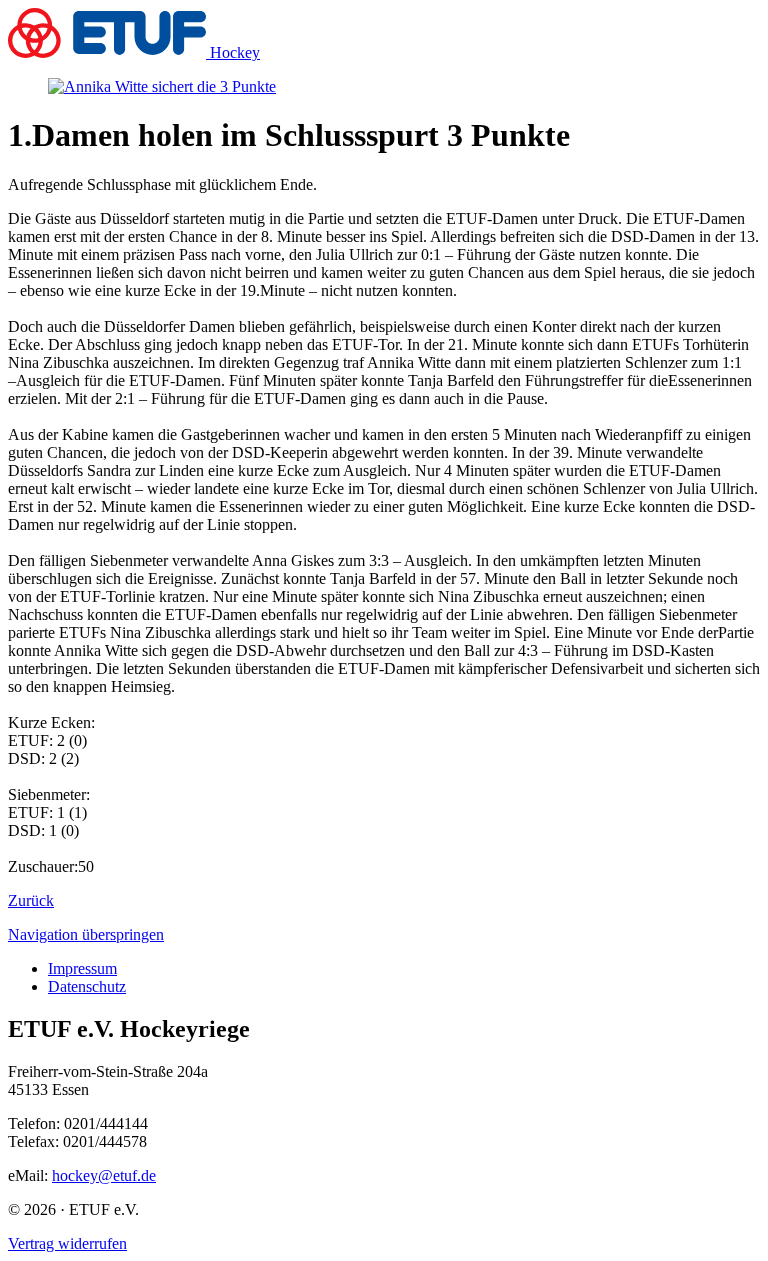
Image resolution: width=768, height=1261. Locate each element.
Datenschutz (87, 986)
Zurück (31, 900)
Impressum (82, 968)
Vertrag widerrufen (67, 1243)
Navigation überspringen (86, 934)
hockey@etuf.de (104, 1175)
